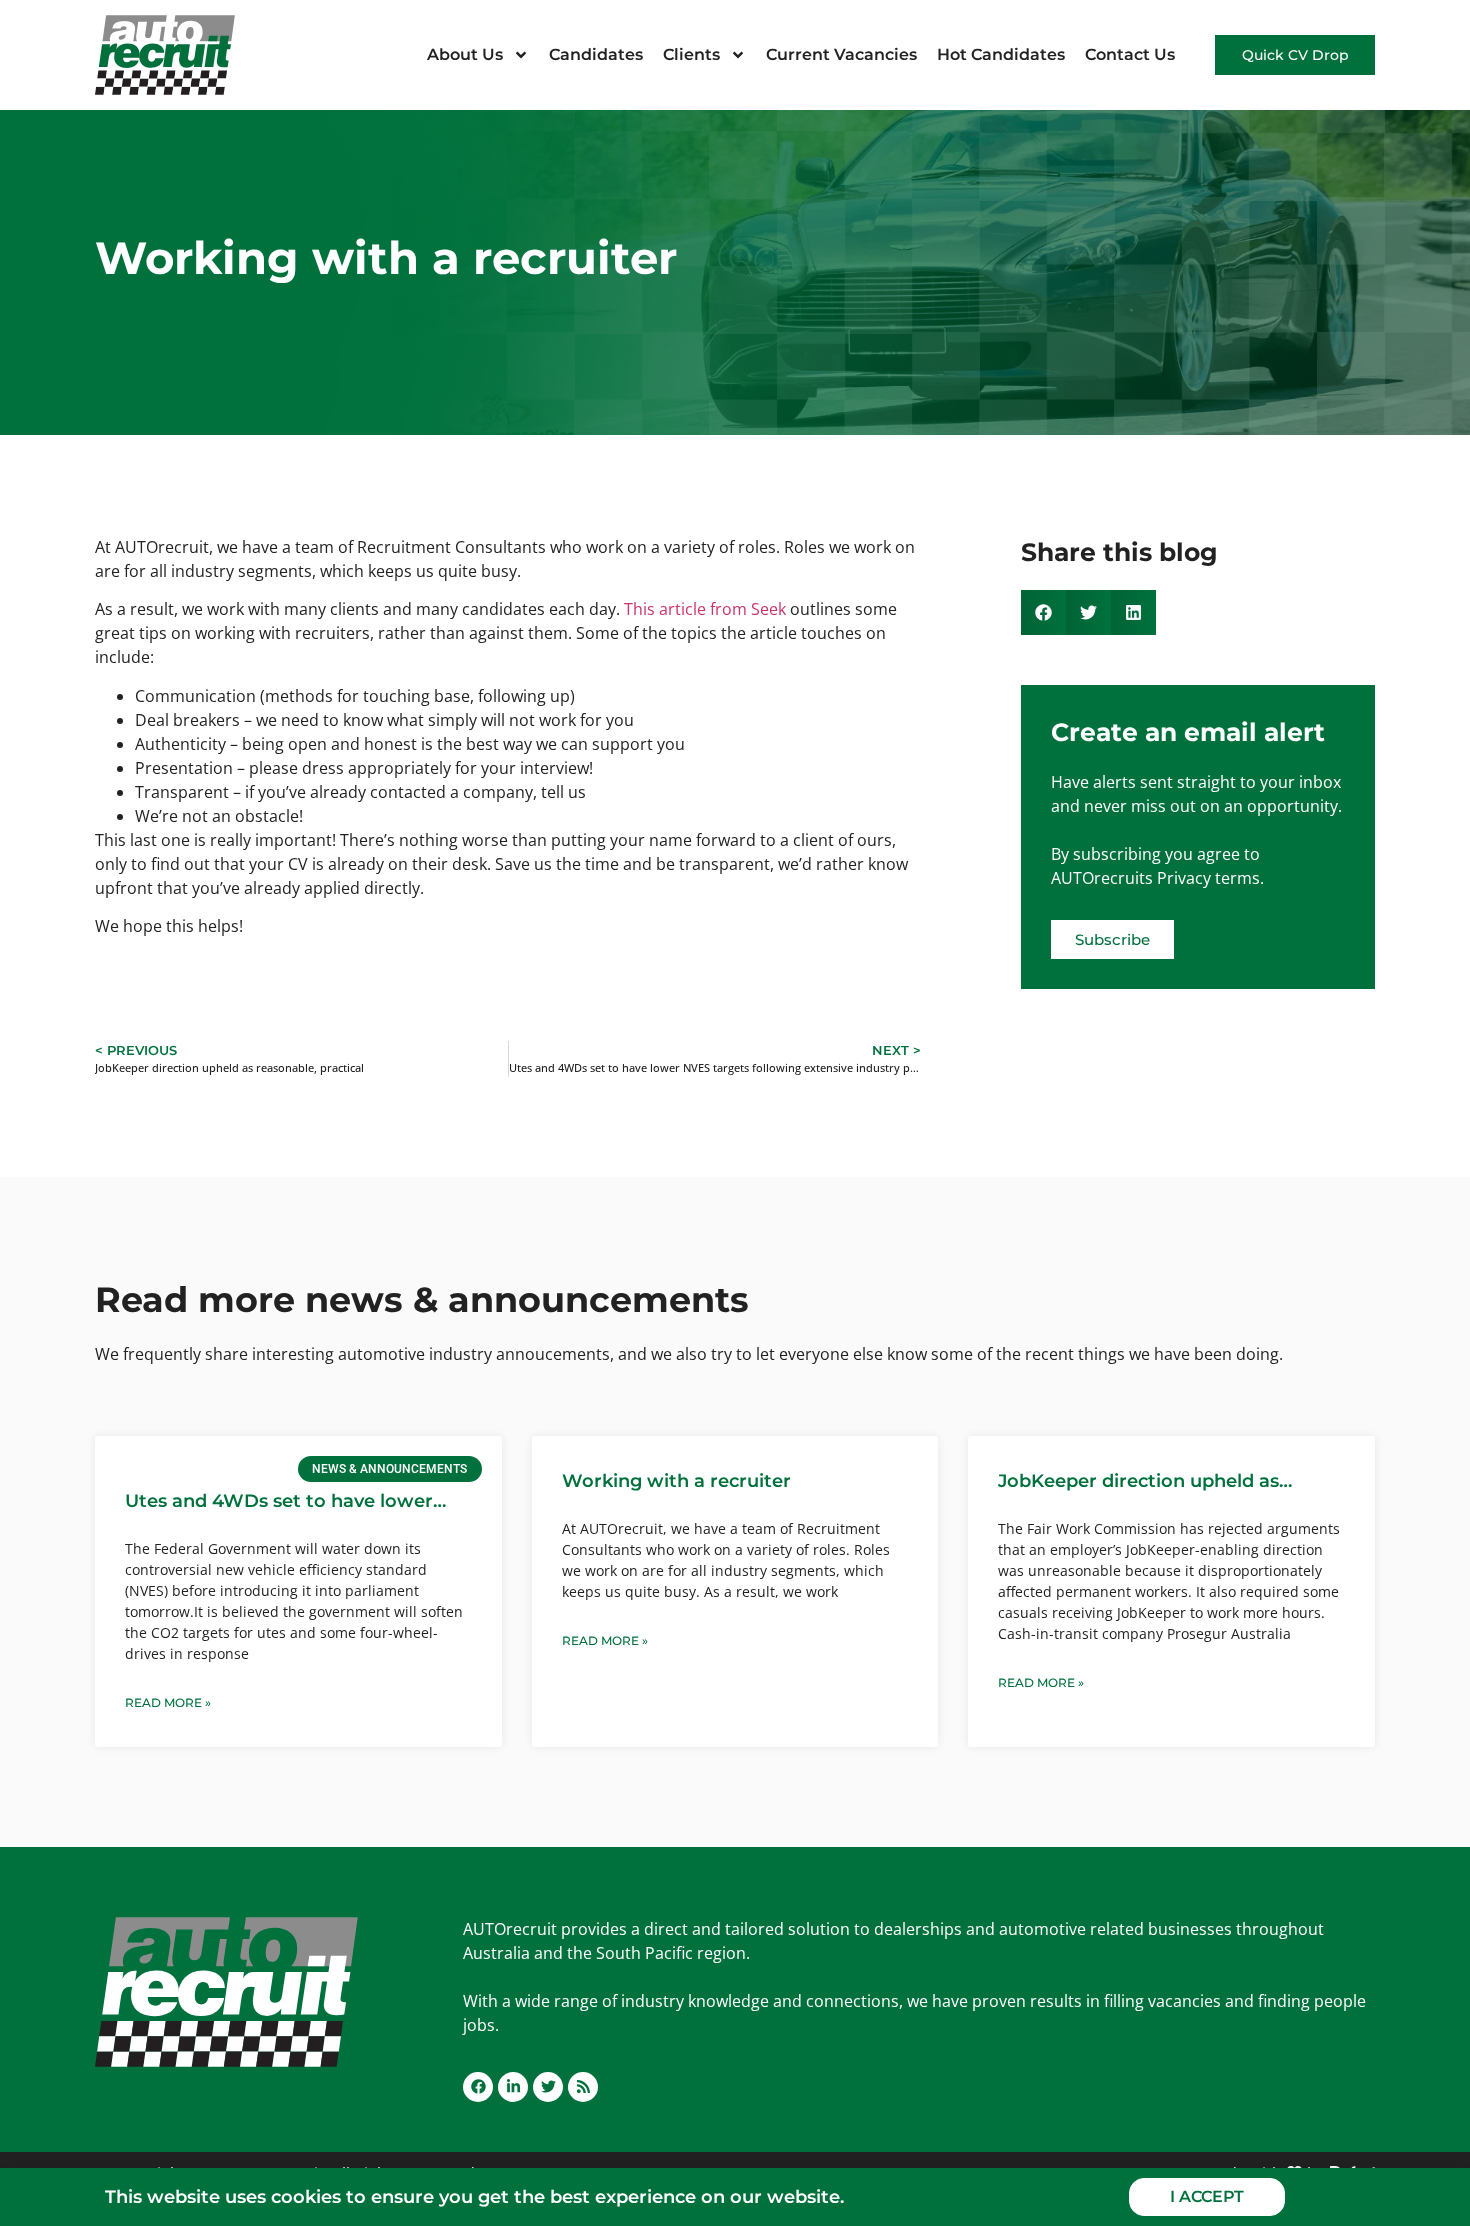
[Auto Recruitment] (165, 55)
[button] (1043, 612)
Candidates (596, 54)
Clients (691, 54)
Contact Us (1130, 54)
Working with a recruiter (676, 1481)
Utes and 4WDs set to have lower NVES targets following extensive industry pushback (279, 1502)
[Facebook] (478, 2087)
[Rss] (583, 2087)
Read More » (168, 1702)
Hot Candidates (1001, 54)
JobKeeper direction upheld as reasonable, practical (1138, 1482)
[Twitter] (548, 2087)
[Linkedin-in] (513, 2087)
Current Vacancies (841, 54)
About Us (465, 54)
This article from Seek (705, 609)
